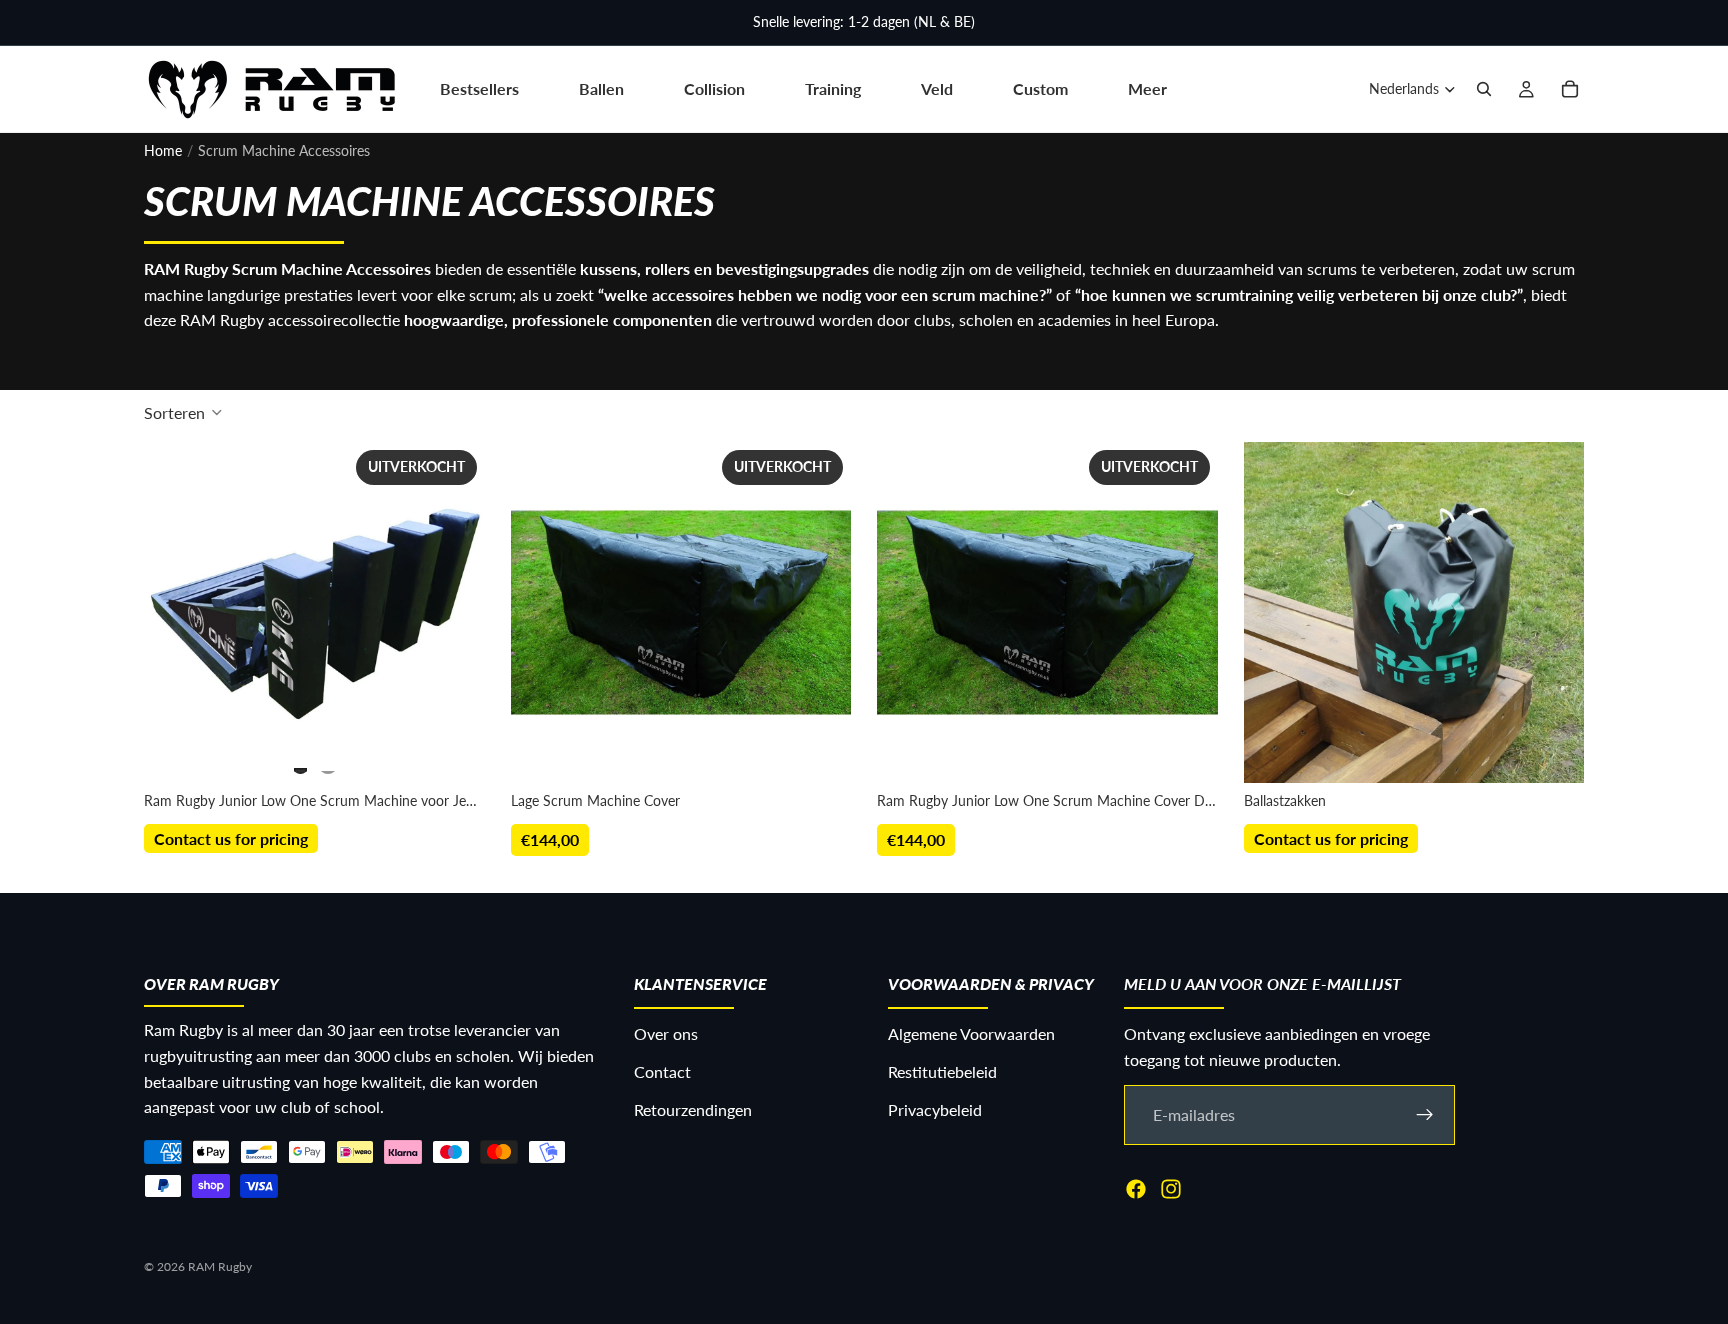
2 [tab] (328, 762)
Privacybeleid (935, 1109)
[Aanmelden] (1425, 1115)
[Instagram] (1171, 1189)
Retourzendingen (693, 1109)
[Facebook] (1136, 1189)
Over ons (666, 1034)
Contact (662, 1071)
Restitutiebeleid (942, 1071)
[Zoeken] (1484, 89)
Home (163, 150)
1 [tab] (301, 762)
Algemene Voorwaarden (971, 1034)
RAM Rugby (220, 1266)
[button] (183, 412)
